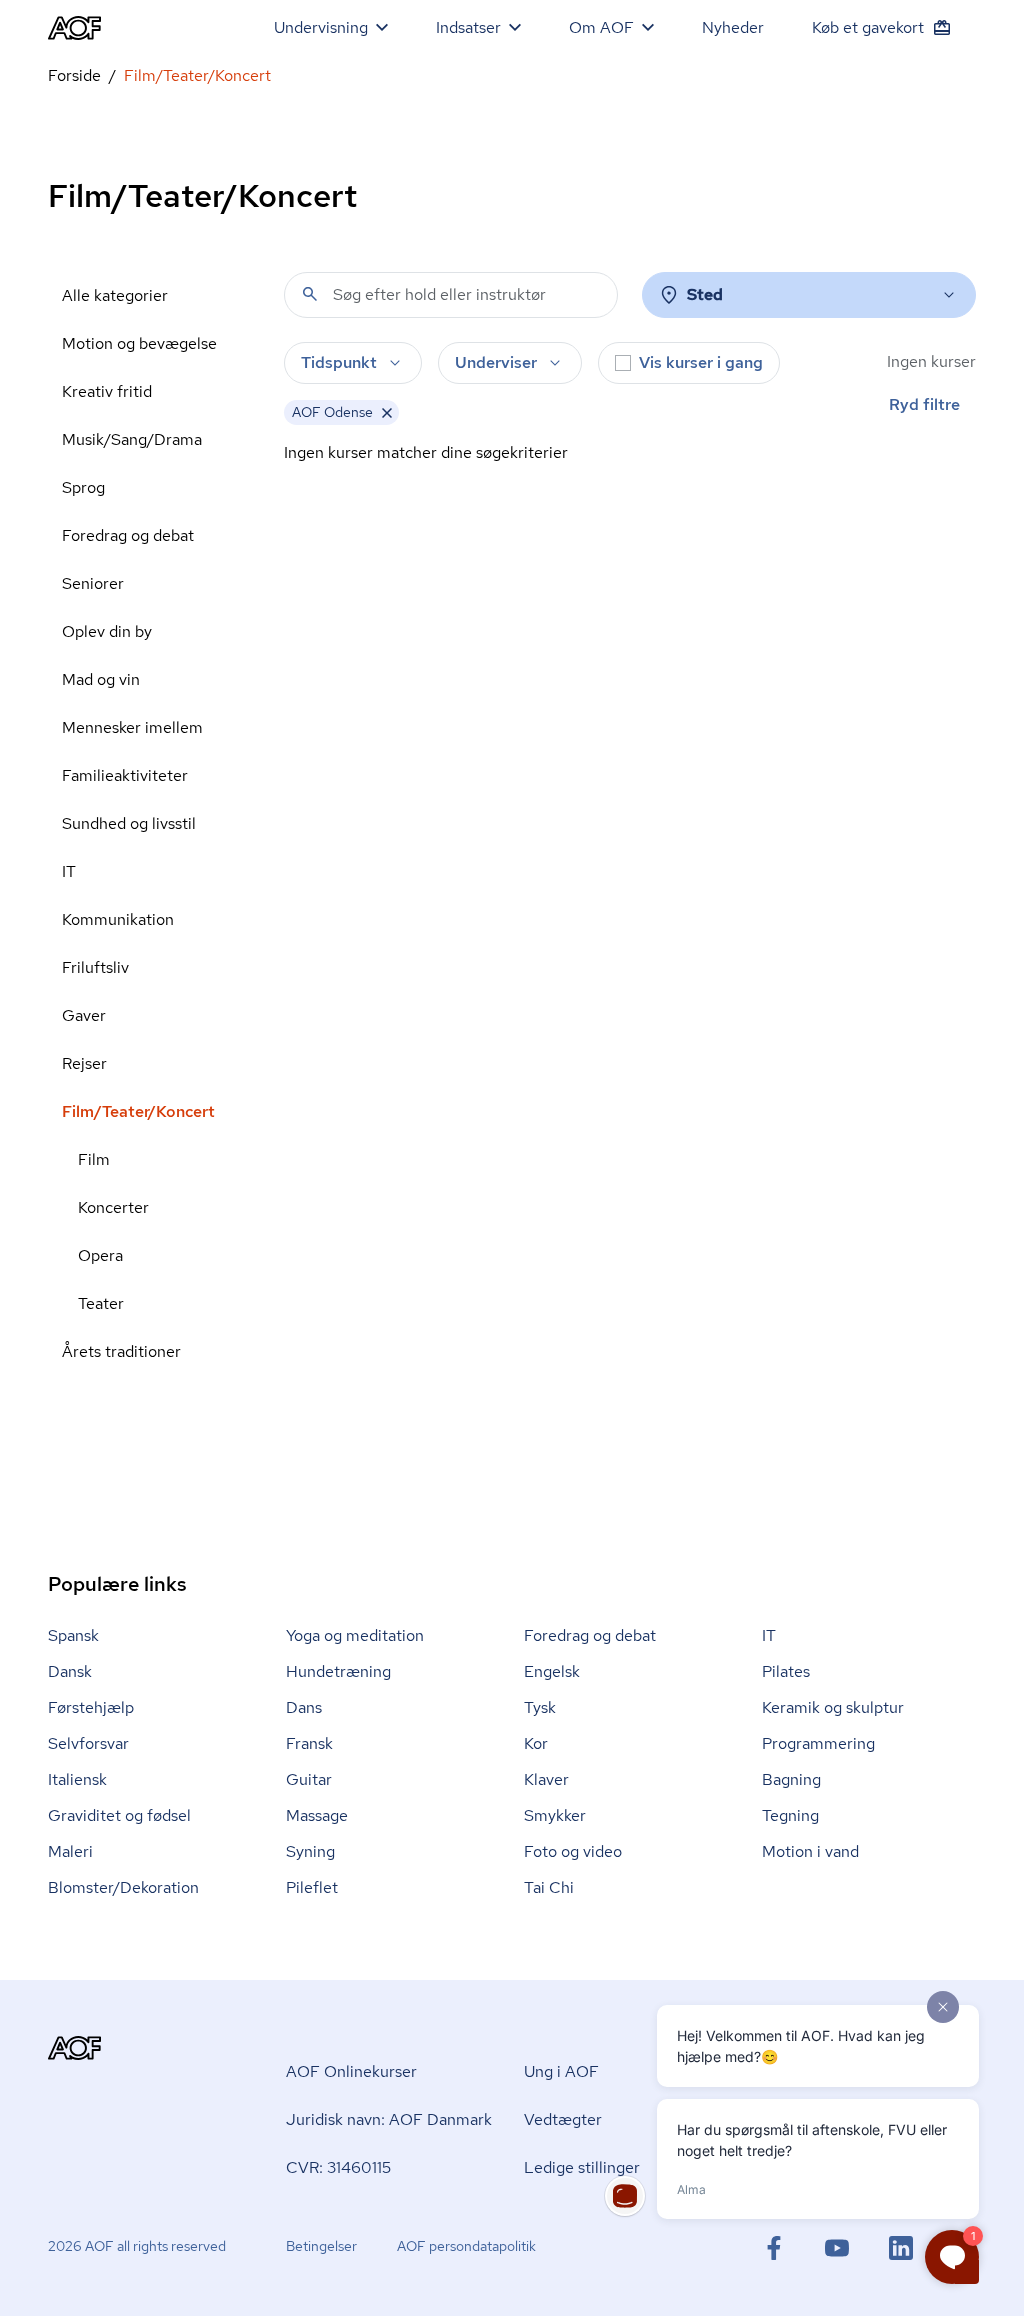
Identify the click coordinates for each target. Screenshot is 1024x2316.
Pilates (786, 1671)
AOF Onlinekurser (351, 2071)
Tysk (540, 1707)
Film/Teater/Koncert (138, 1111)
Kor (536, 1743)
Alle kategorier (115, 295)
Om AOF (601, 27)
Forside (74, 75)
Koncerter (113, 1207)
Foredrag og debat (128, 535)
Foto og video (573, 1851)
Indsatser (468, 27)
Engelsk (552, 1671)
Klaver (546, 1779)
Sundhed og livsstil (129, 823)
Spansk (73, 1635)
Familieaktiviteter (125, 775)
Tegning (790, 1815)
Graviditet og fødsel (119, 1815)
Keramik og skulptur (833, 1707)
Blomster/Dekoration (123, 1887)
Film (94, 1159)
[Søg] (310, 294)
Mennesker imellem (132, 727)
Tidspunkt (339, 362)
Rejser (84, 1063)
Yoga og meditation (355, 1635)
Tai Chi (549, 1887)
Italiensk (77, 1779)
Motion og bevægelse (139, 343)
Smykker (555, 1815)
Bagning (791, 1779)
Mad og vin (101, 679)
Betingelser (321, 2246)
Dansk (70, 1671)
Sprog (83, 487)
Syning (310, 1851)
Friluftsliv (95, 967)
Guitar (309, 1779)
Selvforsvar (88, 1743)
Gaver (84, 1015)
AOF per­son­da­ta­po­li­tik (466, 2246)
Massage (317, 1815)
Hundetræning (338, 1671)
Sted (705, 294)
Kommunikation (118, 919)
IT (69, 871)
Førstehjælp (91, 1707)
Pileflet (312, 1887)
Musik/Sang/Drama (132, 439)
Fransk (309, 1743)
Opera (100, 1255)
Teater (101, 1303)
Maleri (70, 1851)
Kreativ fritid (107, 391)
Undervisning (321, 27)
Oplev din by (107, 631)
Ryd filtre (924, 404)
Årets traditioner (121, 1351)
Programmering (818, 1743)
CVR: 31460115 (338, 2167)
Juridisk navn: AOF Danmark (389, 2119)
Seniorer (93, 583)
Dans (304, 1707)
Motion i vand (810, 1851)
